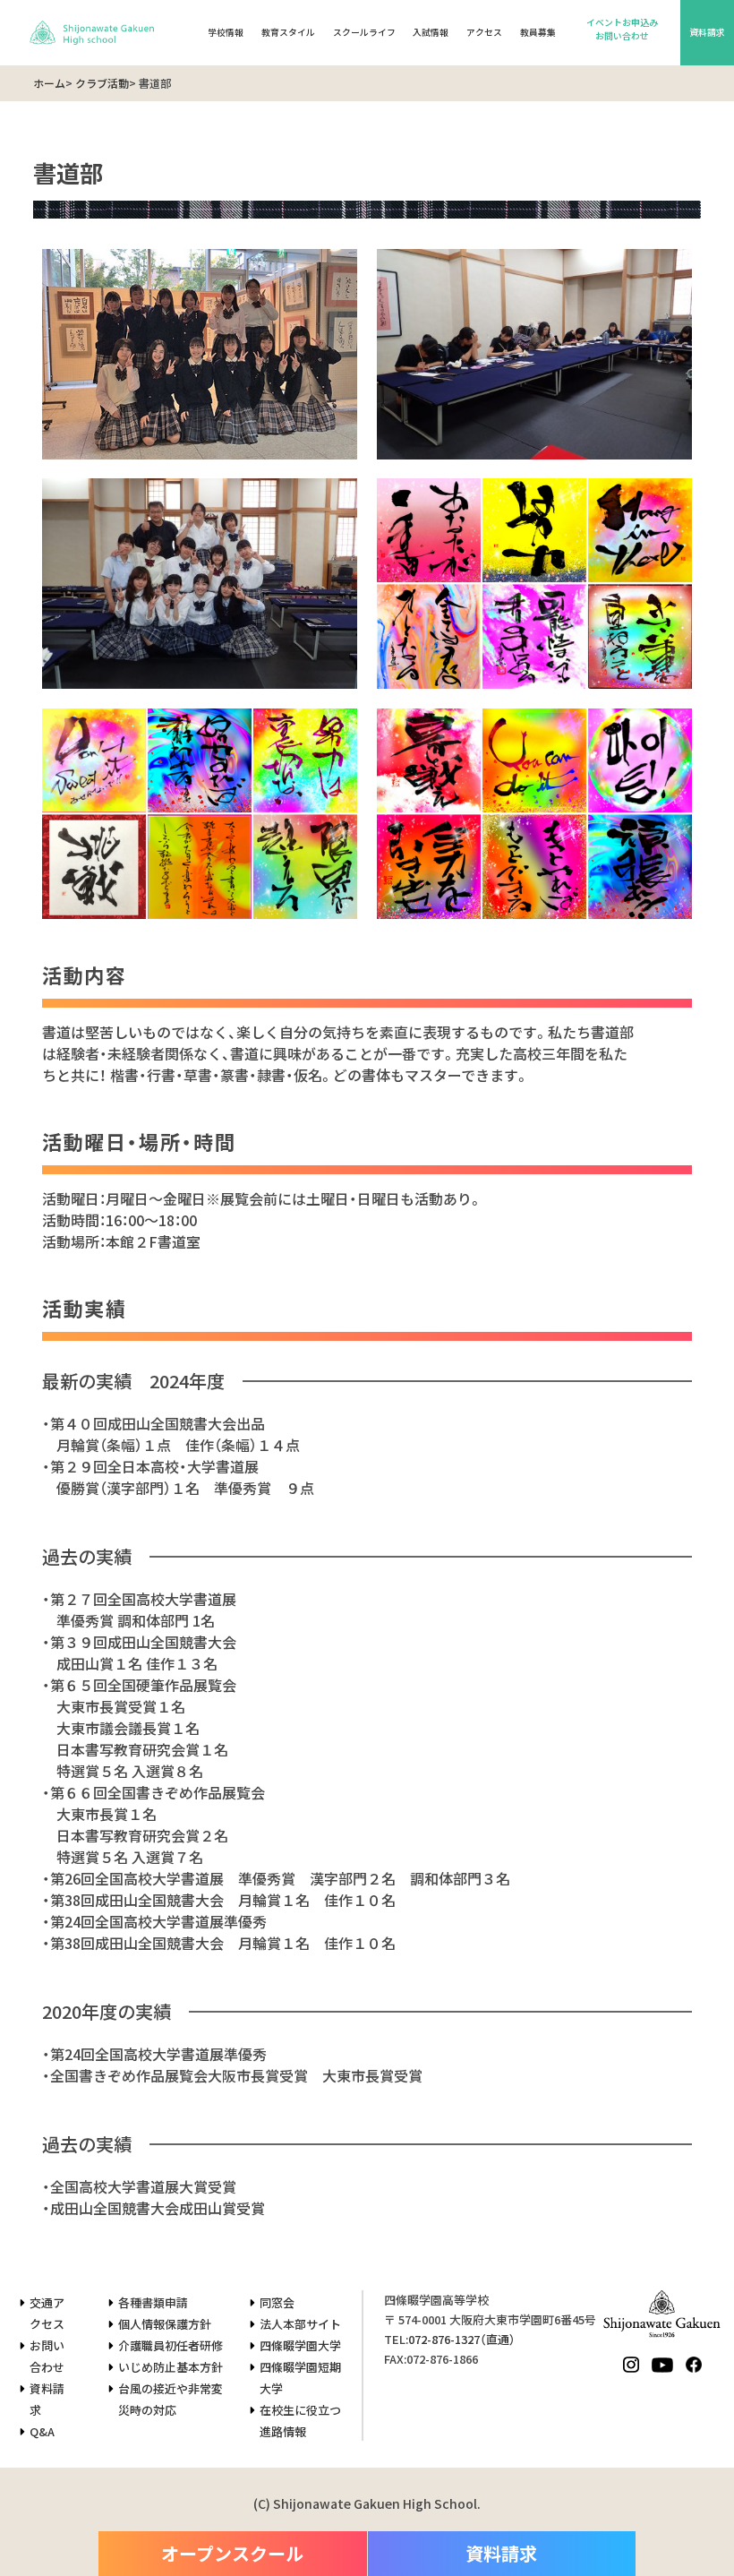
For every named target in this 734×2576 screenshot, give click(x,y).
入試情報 (431, 32)
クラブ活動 (102, 83)
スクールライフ (364, 32)
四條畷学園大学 (300, 2345)
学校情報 (226, 32)
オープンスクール (232, 2553)
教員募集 (538, 32)
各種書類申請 (153, 2302)
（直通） (462, 2339)
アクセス (484, 32)
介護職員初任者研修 (171, 2345)
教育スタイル (288, 32)
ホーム (49, 83)
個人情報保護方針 (165, 2324)
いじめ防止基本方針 (171, 2367)
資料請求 (707, 32)
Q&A (42, 2431)
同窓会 (277, 2302)
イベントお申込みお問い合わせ (622, 29)
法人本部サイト (300, 2324)
